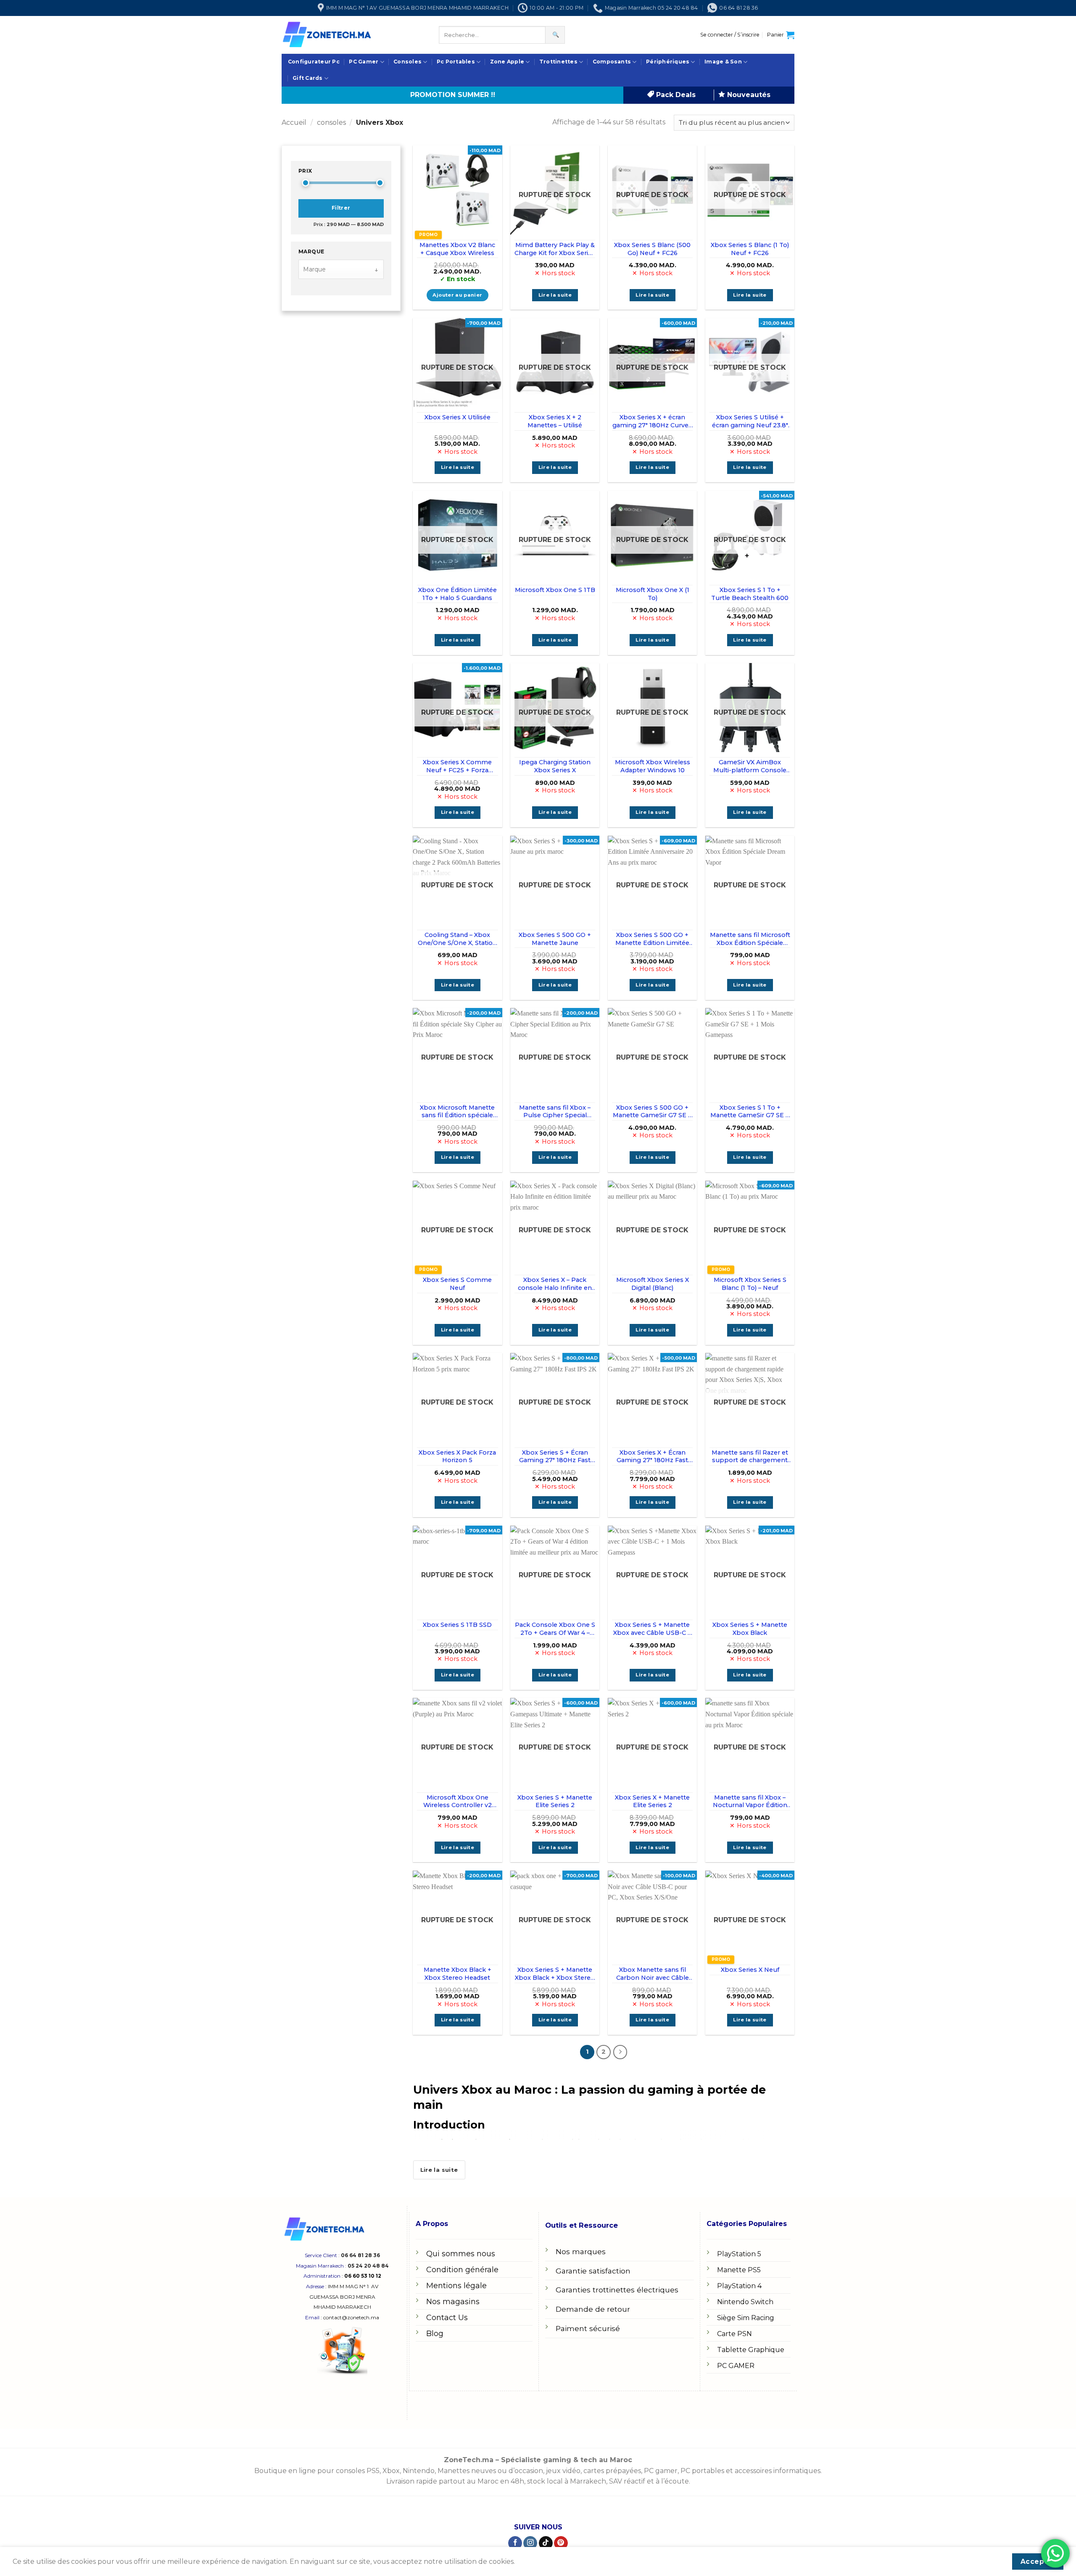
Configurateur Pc (314, 62)
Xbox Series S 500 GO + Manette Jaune (555, 939)
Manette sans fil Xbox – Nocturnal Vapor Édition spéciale (750, 1801)
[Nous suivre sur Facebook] (515, 2543)
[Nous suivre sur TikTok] (546, 2543)
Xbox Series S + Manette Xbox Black (750, 1629)
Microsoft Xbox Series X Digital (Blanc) (653, 1284)
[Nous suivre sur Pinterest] (561, 2543)
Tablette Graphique (751, 2350)
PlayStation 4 (739, 2286)
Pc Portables (456, 62)
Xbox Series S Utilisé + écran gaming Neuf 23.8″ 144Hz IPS (750, 421)
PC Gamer (364, 62)
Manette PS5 (739, 2270)
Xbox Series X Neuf (750, 1970)
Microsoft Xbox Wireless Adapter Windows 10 (653, 766)
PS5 (373, 2471)
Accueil (294, 122)
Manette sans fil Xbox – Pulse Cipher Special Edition (555, 1112)
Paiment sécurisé (588, 2328)
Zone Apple (507, 62)
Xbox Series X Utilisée (458, 417)
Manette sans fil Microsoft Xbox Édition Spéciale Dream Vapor (750, 939)
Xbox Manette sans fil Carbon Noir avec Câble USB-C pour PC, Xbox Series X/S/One (653, 1974)
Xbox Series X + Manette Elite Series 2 (652, 1801)
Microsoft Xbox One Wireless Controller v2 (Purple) (458, 1801)
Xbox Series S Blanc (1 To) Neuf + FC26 (750, 249)
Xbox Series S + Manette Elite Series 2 (555, 1801)
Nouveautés (748, 95)
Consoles (407, 62)
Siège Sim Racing (746, 2318)
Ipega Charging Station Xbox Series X (555, 766)
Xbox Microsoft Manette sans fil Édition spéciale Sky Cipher (457, 1112)
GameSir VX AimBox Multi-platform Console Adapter (750, 766)
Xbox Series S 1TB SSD (457, 1625)
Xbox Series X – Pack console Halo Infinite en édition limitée (555, 1284)
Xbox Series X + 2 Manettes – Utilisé (555, 421)
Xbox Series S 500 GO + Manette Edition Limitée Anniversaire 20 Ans (652, 939)
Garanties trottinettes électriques (617, 2290)
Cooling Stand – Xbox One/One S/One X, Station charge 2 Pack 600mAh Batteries (457, 939)
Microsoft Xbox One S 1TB (555, 590)
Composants (612, 62)
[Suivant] (620, 2052)
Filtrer (341, 208)
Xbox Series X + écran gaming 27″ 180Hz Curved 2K (652, 421)
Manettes (454, 2471)
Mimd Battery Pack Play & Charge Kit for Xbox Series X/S (555, 249)
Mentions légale (456, 2286)
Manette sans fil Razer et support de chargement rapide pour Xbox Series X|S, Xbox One (750, 1456)
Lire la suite (555, 295)
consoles (331, 122)
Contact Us (447, 2318)
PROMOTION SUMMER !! (453, 95)
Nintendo (419, 2471)
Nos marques (581, 2251)
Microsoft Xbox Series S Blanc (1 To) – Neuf (750, 1284)
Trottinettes (558, 62)
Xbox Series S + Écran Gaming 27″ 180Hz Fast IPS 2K (555, 1456)
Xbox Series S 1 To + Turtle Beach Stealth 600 (750, 594)
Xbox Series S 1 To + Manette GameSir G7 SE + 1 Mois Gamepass (750, 1112)
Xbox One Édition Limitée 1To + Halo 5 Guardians (458, 594)
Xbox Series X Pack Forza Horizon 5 (457, 1456)
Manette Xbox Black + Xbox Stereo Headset (458, 1974)
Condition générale (462, 2270)
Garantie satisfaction (593, 2271)
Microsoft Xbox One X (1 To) (653, 594)
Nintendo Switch (745, 2302)
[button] (730, 35)
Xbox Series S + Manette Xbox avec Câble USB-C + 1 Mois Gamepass (652, 1629)
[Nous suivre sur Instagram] (530, 2543)
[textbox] (336, 270)
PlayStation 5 (739, 2254)
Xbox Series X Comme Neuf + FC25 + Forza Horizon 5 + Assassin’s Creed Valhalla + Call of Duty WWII (457, 766)
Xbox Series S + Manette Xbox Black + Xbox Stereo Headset (555, 1974)
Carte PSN (734, 2334)
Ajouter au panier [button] (457, 295)
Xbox (391, 2471)
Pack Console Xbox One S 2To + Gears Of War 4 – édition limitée (555, 1629)
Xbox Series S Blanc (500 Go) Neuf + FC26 (652, 249)
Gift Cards (307, 78)
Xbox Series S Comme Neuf (457, 1284)
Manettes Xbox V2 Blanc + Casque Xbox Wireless (457, 249)
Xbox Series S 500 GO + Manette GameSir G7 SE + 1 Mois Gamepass (652, 1112)
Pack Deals (675, 95)
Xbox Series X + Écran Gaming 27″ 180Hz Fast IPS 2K (652, 1456)
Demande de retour (593, 2309)
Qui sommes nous (461, 2254)
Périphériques (668, 62)
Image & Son (723, 62)
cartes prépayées (611, 2471)
